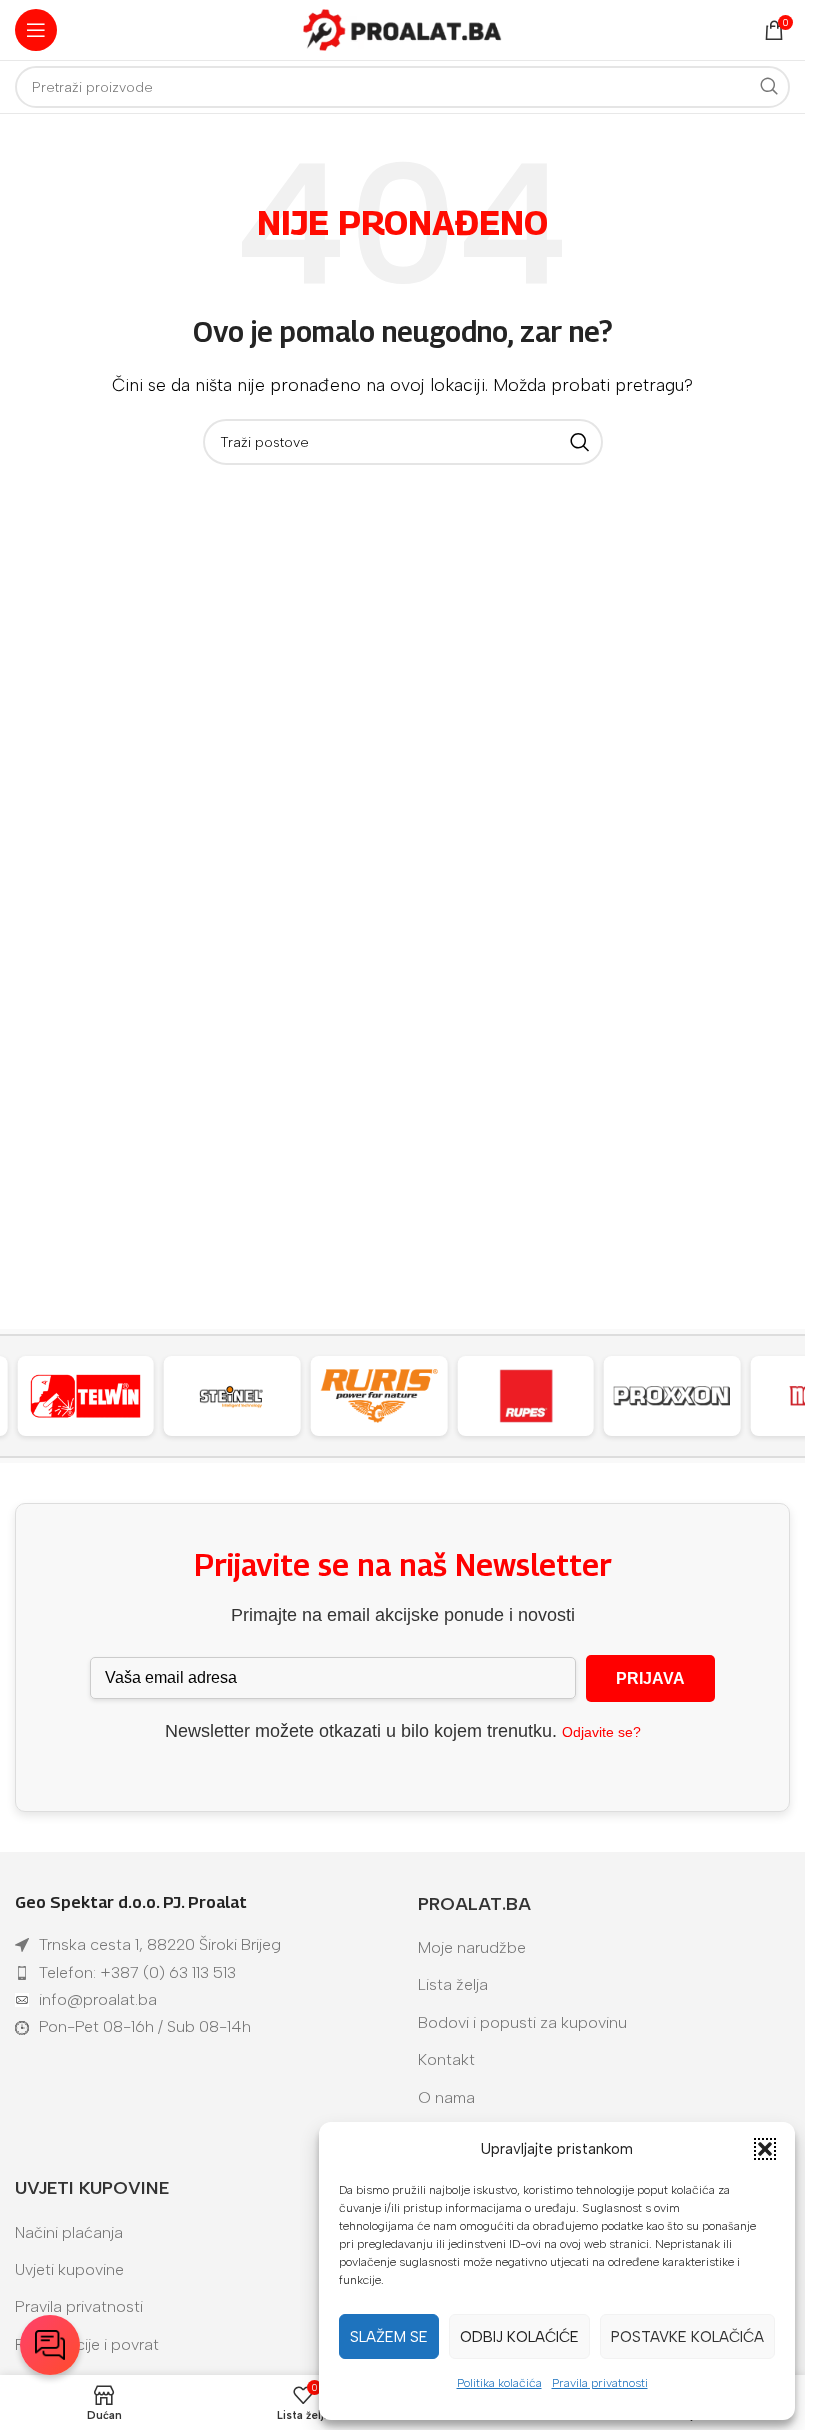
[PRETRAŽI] (769, 87)
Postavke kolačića (687, 2337)
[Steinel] (232, 1396)
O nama (446, 2097)
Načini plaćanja (69, 2232)
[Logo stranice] (403, 28)
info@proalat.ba (98, 1999)
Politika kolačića (499, 2383)
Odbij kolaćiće (519, 2337)
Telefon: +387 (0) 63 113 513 (137, 1972)
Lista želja (453, 1984)
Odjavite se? (601, 1732)
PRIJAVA (650, 1678)
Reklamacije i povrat (87, 2344)
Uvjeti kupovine (69, 2269)
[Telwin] (85, 1396)
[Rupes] (525, 1396)
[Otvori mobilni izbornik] (36, 30)
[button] (765, 2149)
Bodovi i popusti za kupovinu (522, 2022)
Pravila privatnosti (600, 2383)
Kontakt (446, 2059)
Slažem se (389, 2337)
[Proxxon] (672, 1396)
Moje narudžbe (472, 1947)
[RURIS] (379, 1396)
